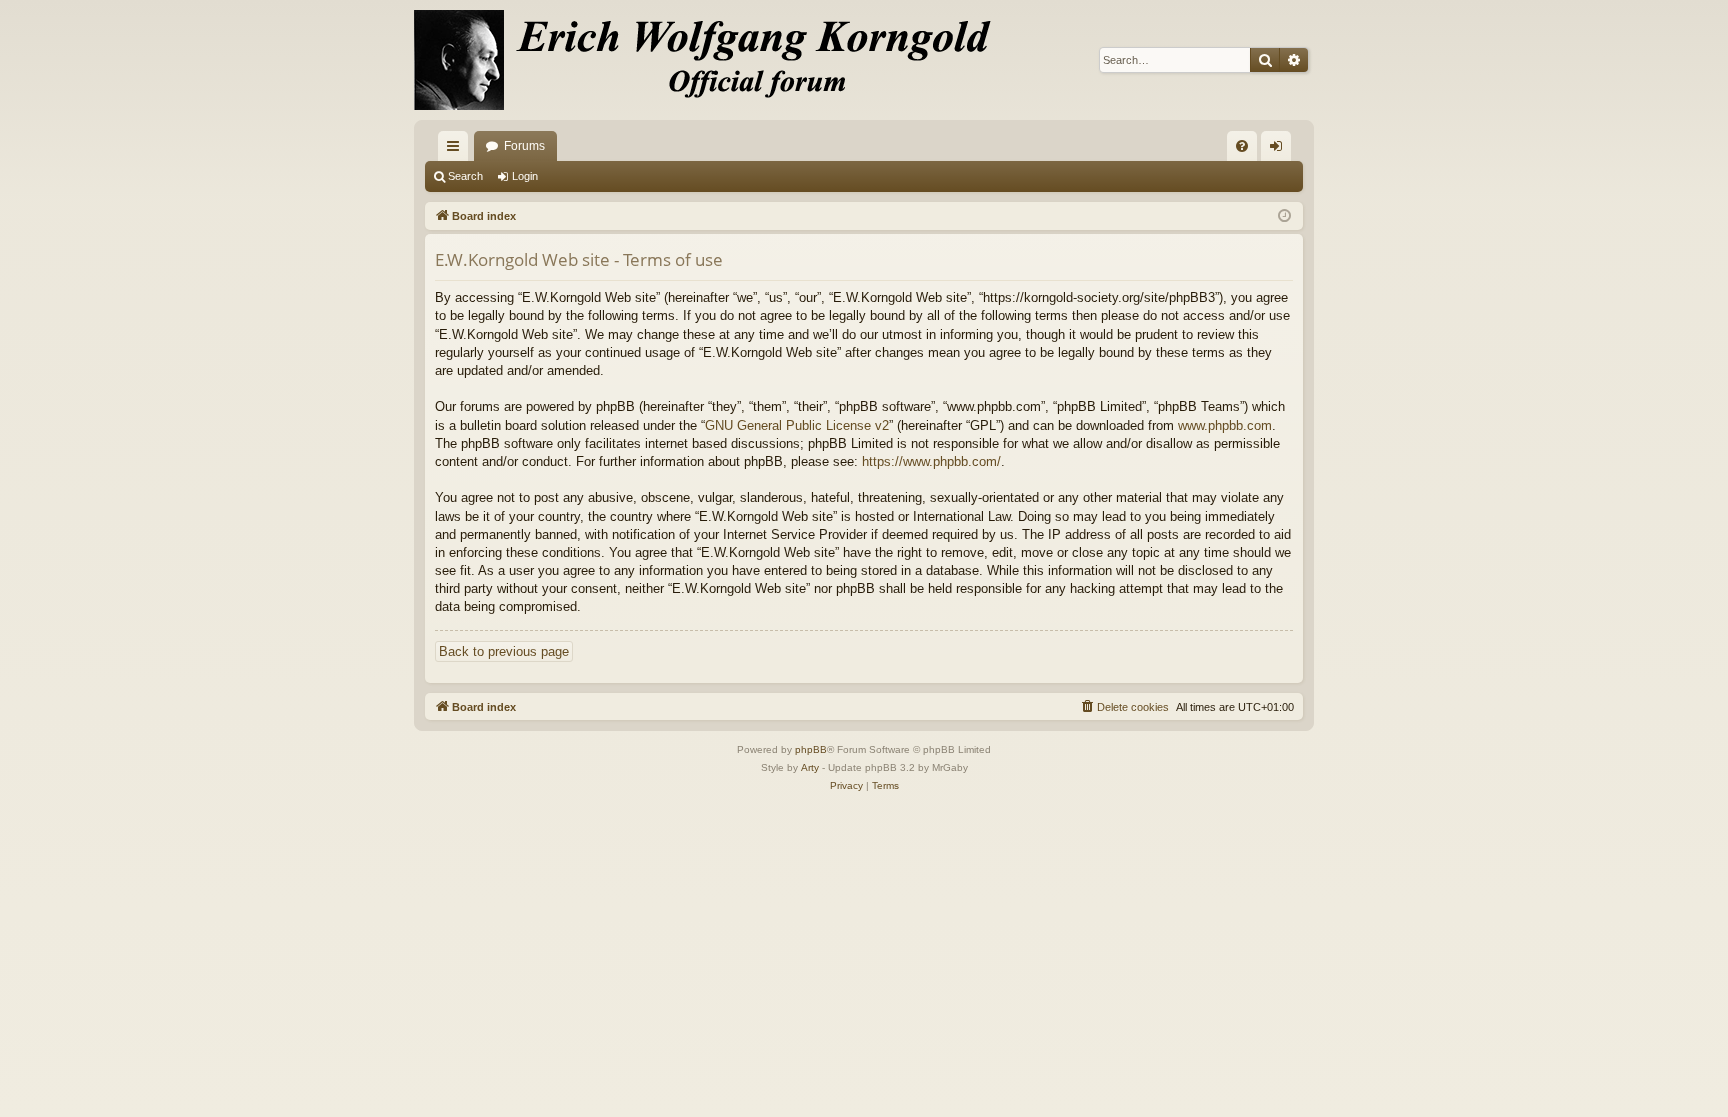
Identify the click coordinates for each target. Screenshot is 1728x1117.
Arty (810, 767)
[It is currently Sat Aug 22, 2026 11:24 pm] (1284, 216)
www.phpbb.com (1225, 425)
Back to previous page (504, 651)
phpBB (811, 749)
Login (525, 176)
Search (465, 176)
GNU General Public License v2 (797, 425)
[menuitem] (1242, 146)
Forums (524, 146)
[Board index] (714, 60)
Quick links (457, 150)
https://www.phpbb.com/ (931, 461)
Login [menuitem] (1280, 150)
